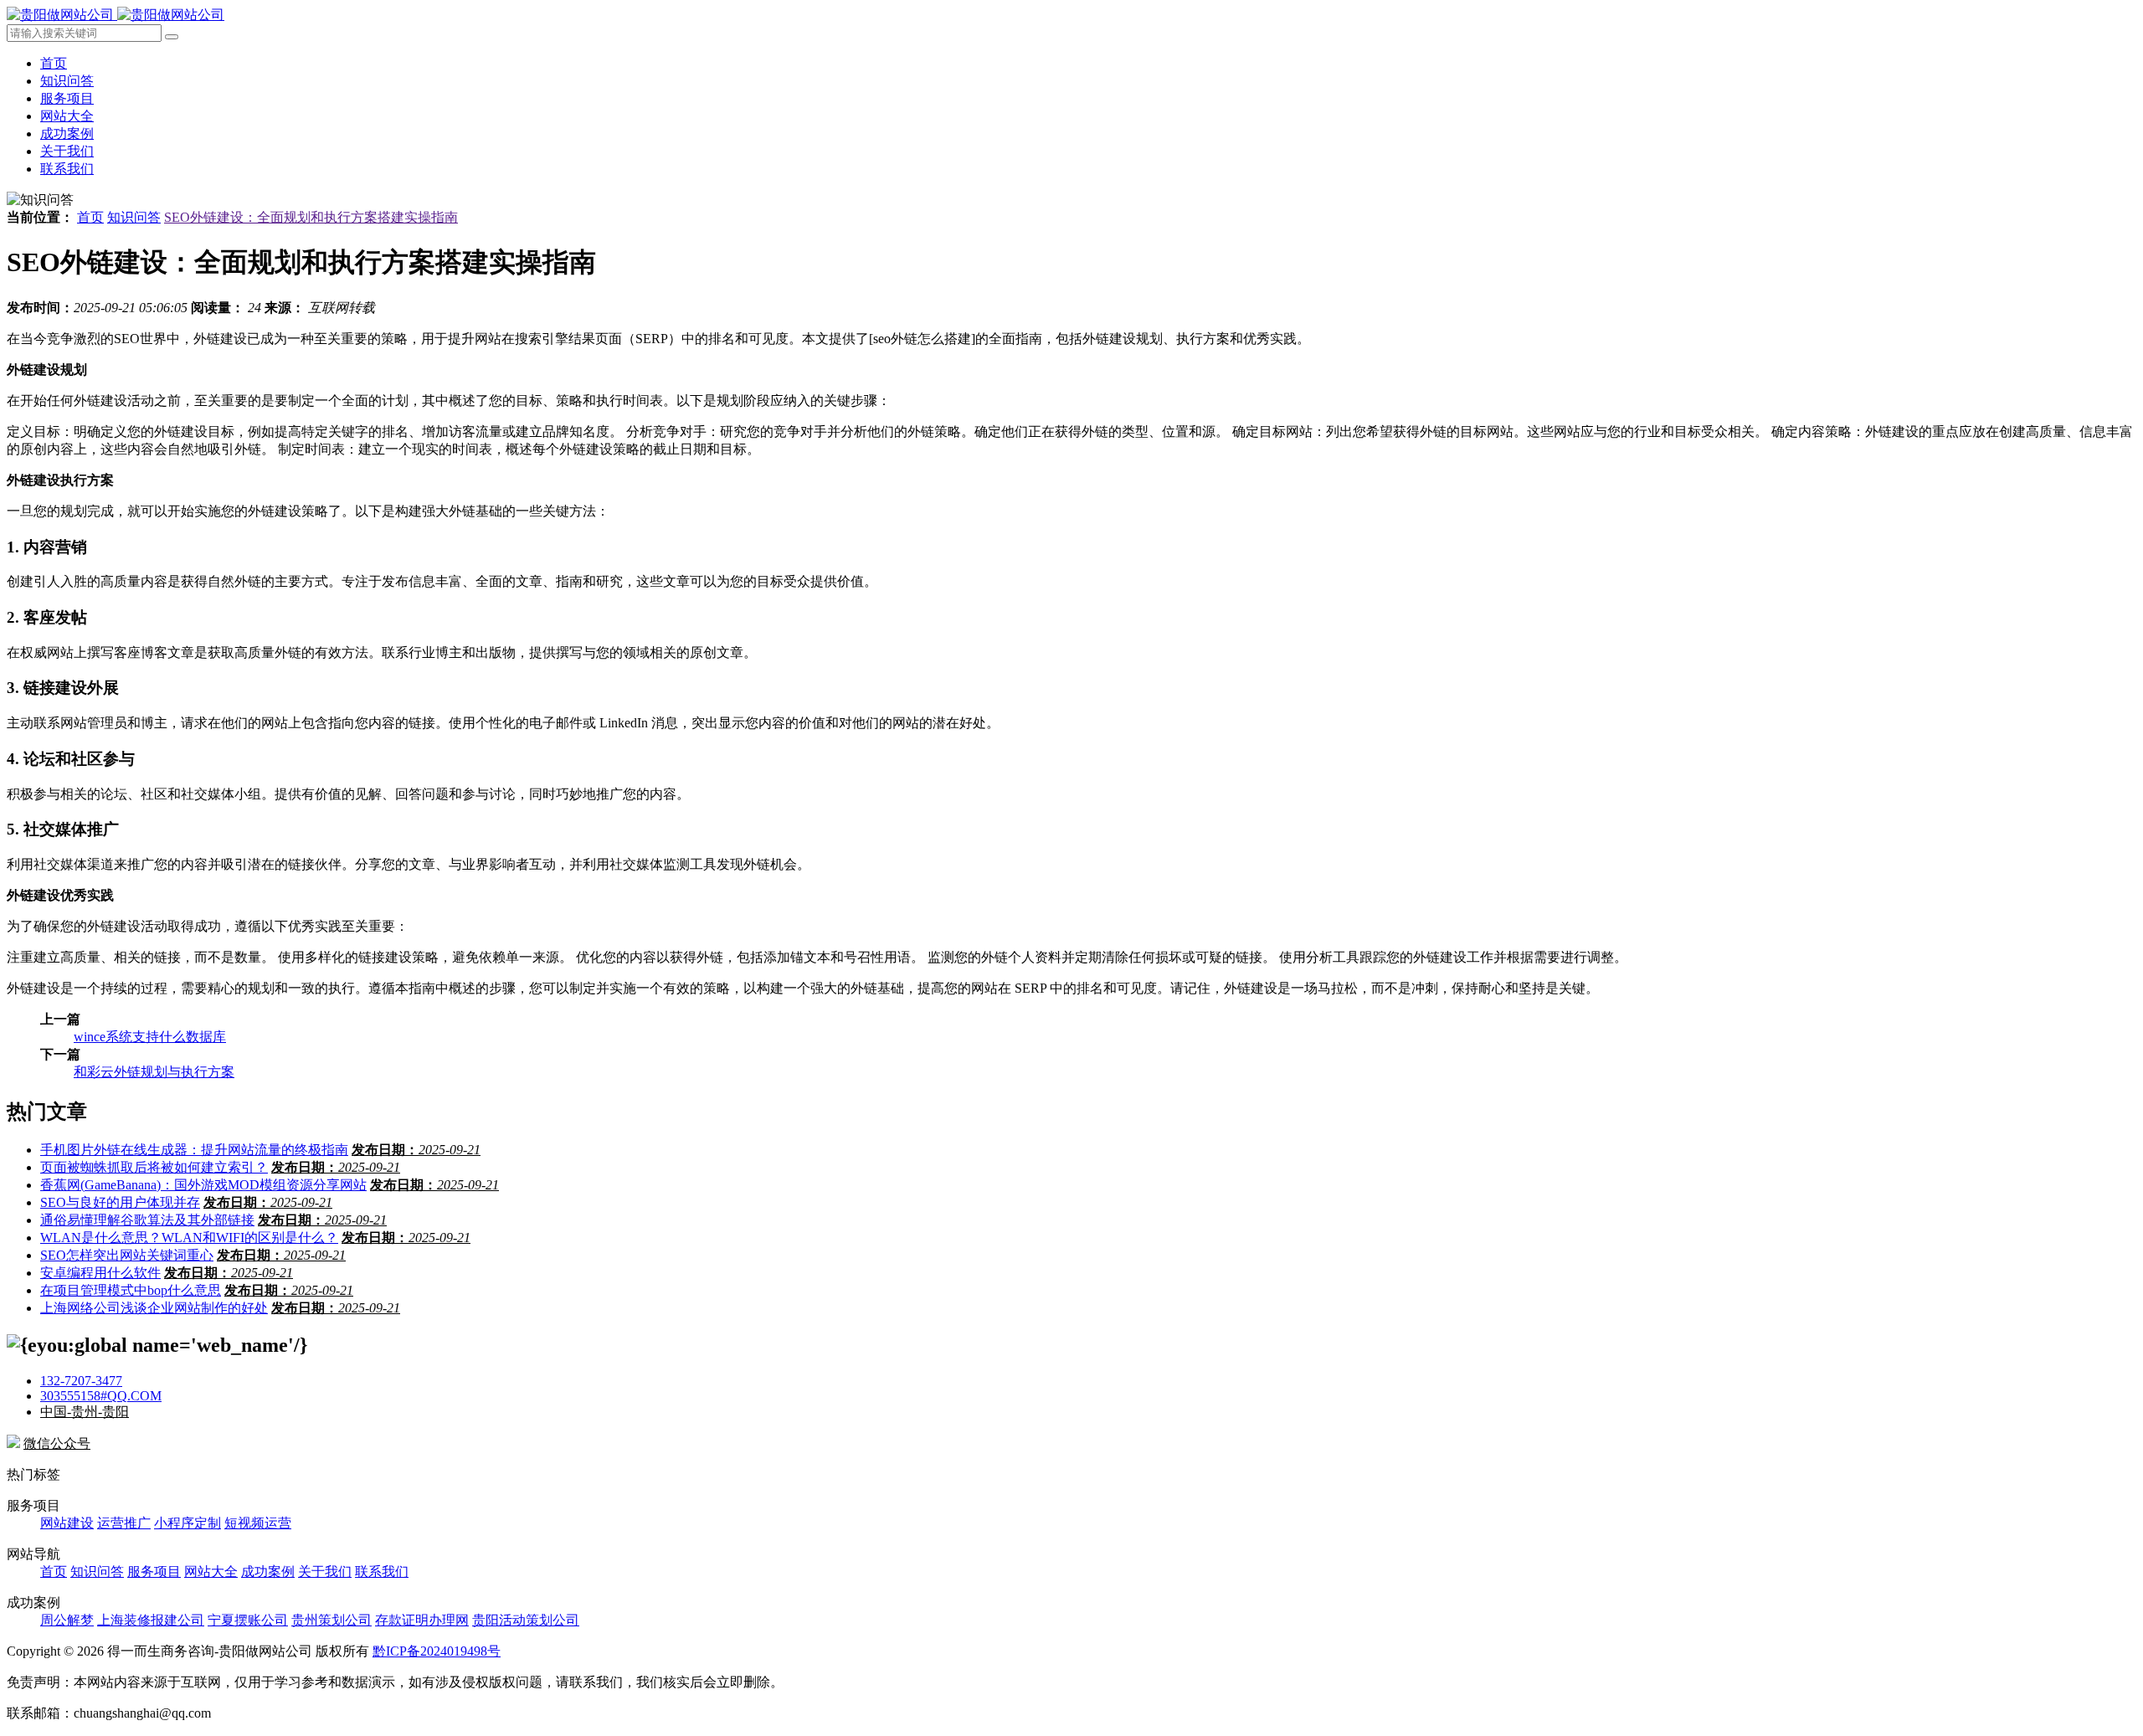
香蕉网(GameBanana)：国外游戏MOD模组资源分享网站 (203, 1185)
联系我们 (67, 169)
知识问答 (67, 81)
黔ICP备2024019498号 (437, 1651)
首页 (54, 63)
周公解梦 (67, 1620)
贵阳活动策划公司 (526, 1620)
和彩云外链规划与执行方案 (154, 1072)
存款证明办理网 (422, 1620)
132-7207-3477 (81, 1381)
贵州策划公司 (331, 1620)
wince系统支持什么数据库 (150, 1037)
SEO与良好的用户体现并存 (120, 1202)
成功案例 (67, 134)
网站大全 (67, 116)
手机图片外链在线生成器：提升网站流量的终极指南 (194, 1150)
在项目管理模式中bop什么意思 (131, 1290)
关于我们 (67, 151)
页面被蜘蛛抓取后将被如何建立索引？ (154, 1167)
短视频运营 (258, 1523)
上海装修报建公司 (151, 1620)
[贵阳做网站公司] (116, 15)
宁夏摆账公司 (248, 1620)
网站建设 (67, 1523)
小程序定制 (188, 1523)
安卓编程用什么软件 (100, 1273)
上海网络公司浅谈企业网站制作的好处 (154, 1308)
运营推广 (124, 1523)
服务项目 (67, 98)
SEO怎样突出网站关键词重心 (127, 1255)
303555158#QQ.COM (101, 1396)
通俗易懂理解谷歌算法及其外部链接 (147, 1220)
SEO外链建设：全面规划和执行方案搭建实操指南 (311, 217)
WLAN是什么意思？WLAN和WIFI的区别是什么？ (189, 1238)
